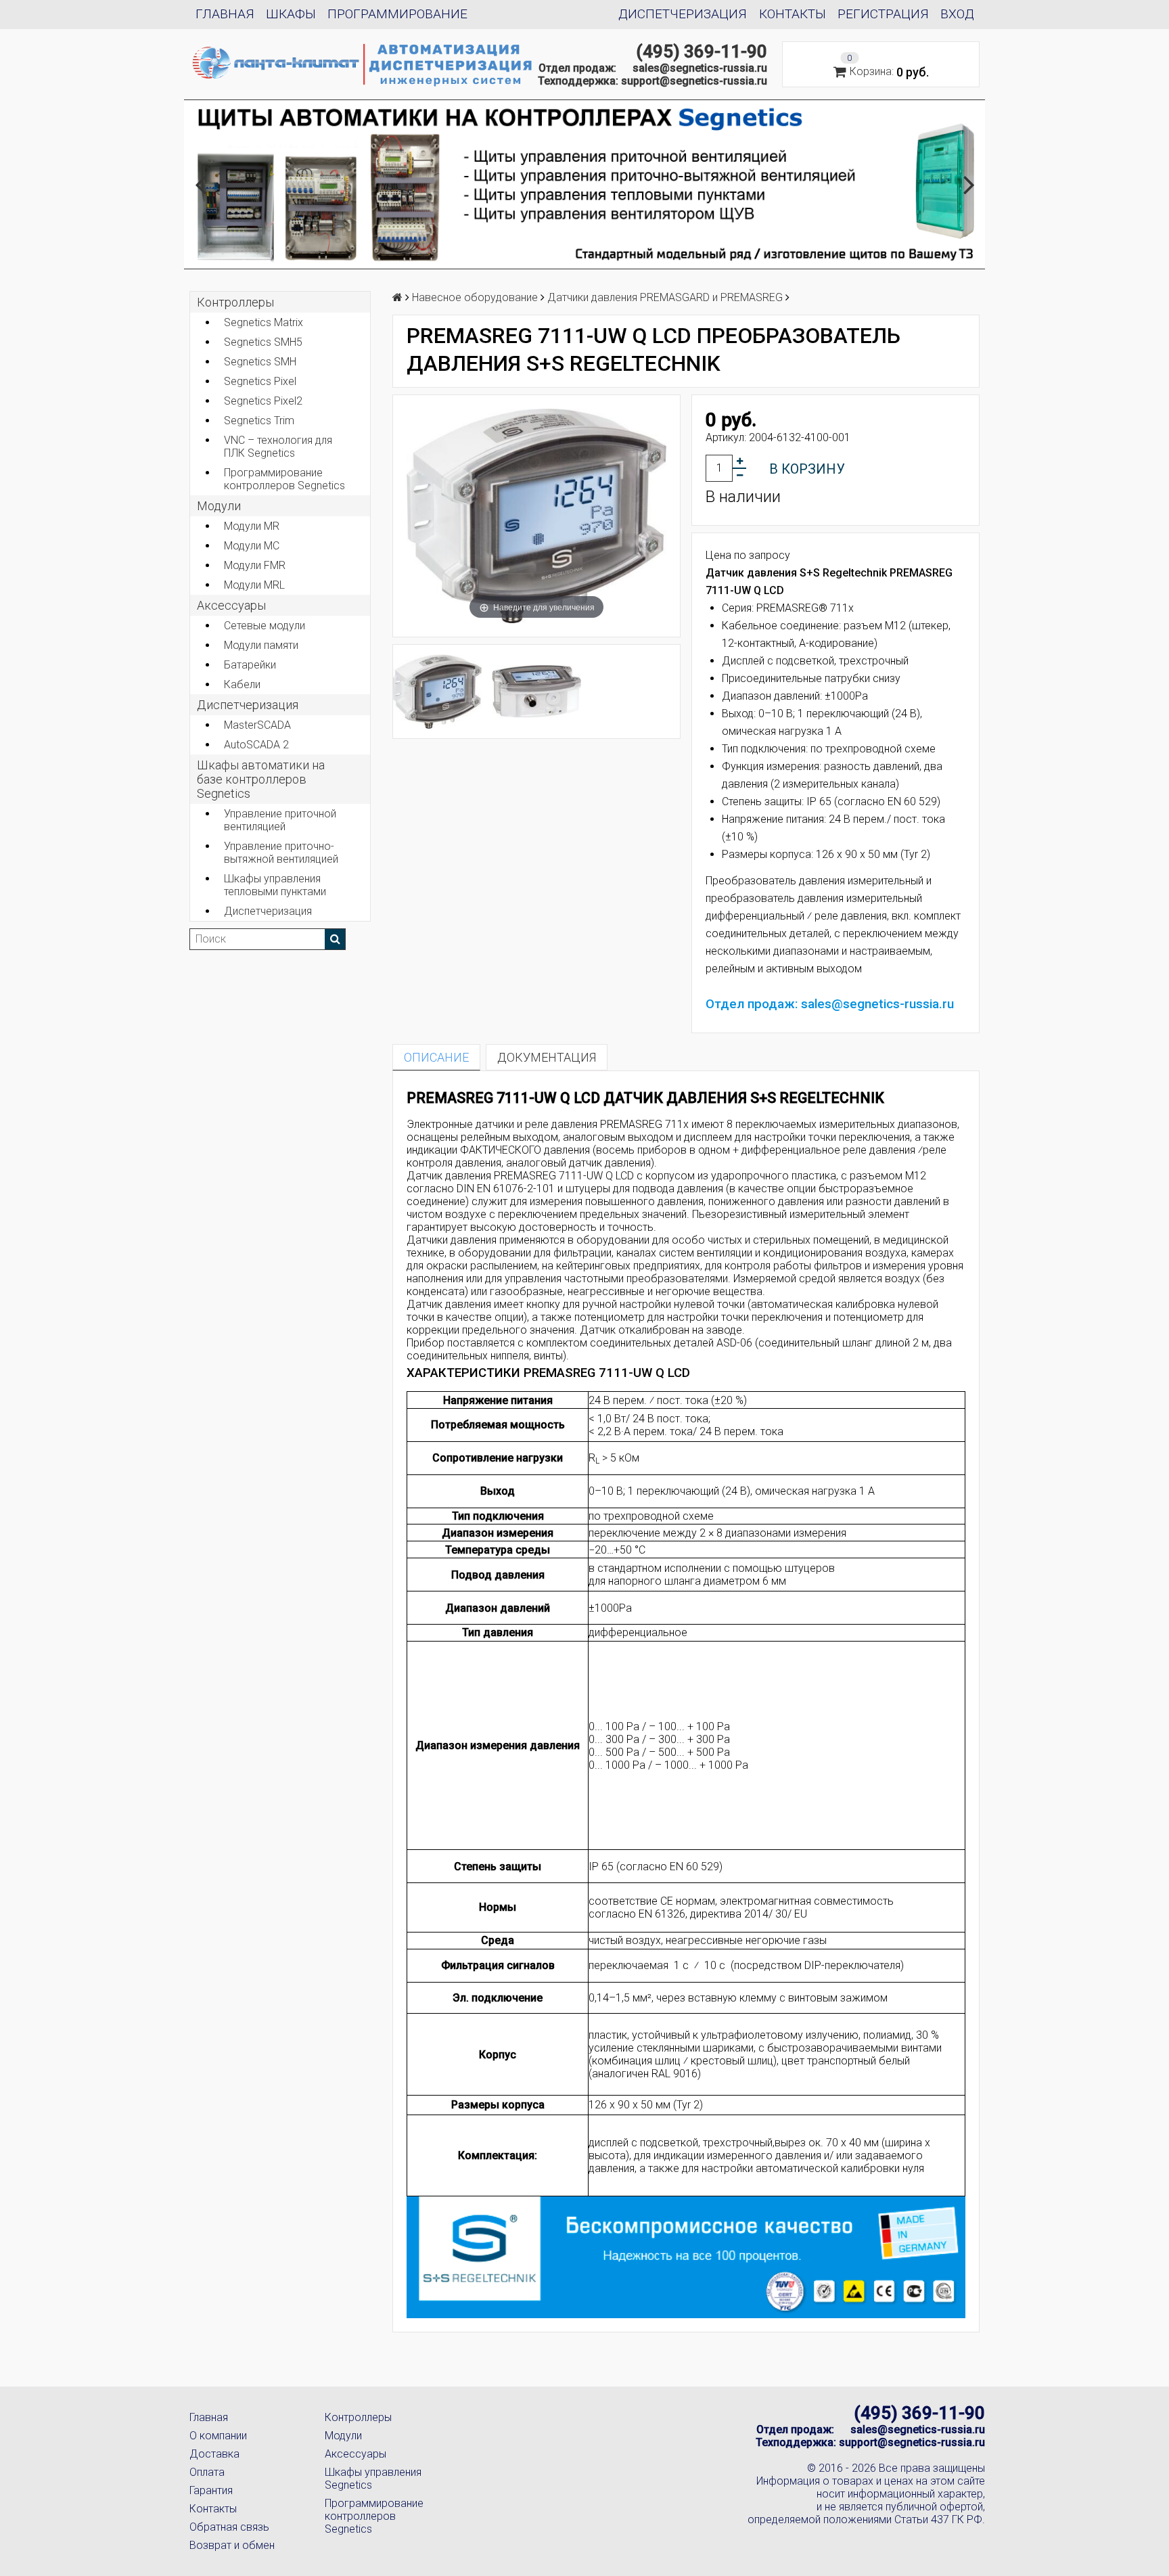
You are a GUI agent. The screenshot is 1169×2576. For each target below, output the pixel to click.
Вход (957, 14)
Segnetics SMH (260, 362)
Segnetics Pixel (260, 381)
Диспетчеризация (683, 14)
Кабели (242, 684)
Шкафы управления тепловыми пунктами (275, 885)
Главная (225, 14)
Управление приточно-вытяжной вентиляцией (281, 853)
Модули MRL (254, 585)
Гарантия (211, 2490)
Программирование (397, 14)
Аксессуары (356, 2454)
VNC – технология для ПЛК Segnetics (278, 447)
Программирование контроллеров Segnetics (284, 479)
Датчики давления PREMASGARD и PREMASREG (665, 297)
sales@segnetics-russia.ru (700, 68)
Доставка (214, 2454)
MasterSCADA (257, 725)
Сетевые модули (265, 626)
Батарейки (250, 665)
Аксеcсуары (231, 605)
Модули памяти (261, 645)
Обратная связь (229, 2527)
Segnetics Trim (259, 421)
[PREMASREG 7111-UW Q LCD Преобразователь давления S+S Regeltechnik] (437, 692)
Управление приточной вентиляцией (280, 820)
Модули (219, 506)
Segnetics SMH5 (263, 342)
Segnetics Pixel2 (263, 401)
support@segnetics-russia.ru (694, 81)
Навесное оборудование (475, 297)
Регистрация (883, 14)
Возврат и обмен (232, 2545)
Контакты (793, 14)
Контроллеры (235, 302)
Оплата (207, 2472)
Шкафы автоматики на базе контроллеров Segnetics (261, 779)
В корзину (807, 469)
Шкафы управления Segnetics (373, 2479)
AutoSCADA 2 (256, 745)
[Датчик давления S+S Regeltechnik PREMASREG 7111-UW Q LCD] (537, 692)
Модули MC (252, 546)
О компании (218, 2436)
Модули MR (252, 526)
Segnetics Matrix (263, 322)
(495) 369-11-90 (702, 51)
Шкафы (291, 14)
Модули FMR (255, 565)
